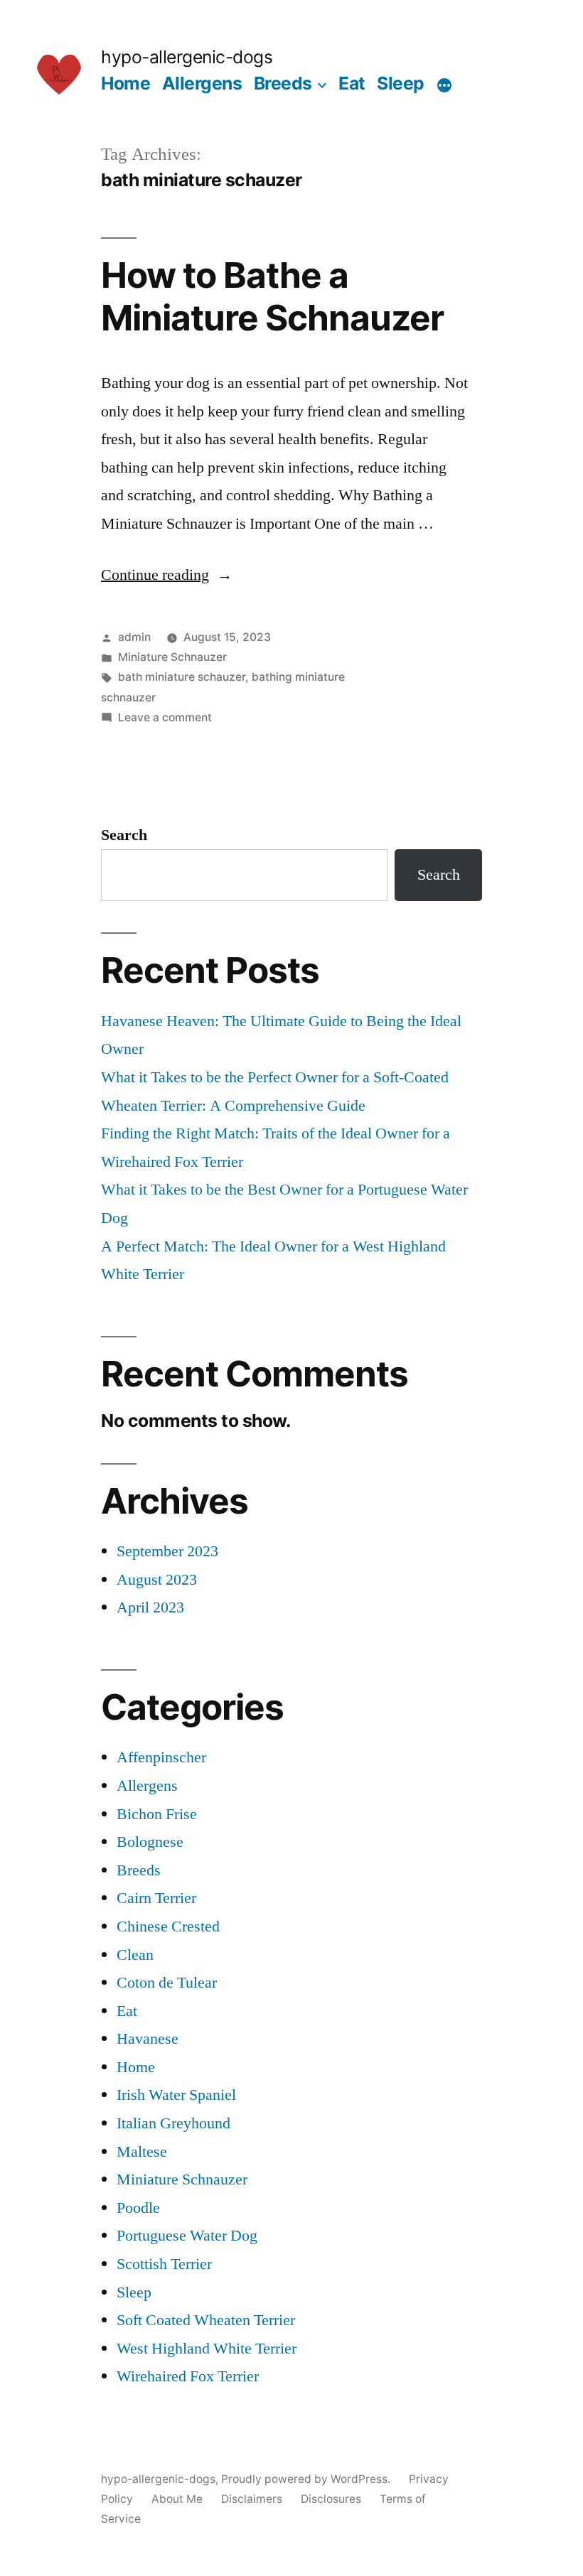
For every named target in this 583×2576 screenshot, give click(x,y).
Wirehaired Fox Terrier (188, 2376)
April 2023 (150, 1607)
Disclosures (331, 2499)
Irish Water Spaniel (176, 2095)
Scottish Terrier (164, 2264)
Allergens (202, 83)
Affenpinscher (161, 1757)
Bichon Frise (157, 1814)
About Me (177, 2499)
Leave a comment (165, 717)
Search (124, 835)
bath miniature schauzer (182, 677)
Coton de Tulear (167, 1983)
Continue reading (167, 575)
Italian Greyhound (173, 2123)
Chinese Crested (168, 1926)
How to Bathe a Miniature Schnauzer (272, 296)
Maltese (142, 2152)
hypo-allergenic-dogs (187, 57)
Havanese (148, 2039)
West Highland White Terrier (207, 2349)
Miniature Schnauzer (172, 657)
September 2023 (167, 1551)
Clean (135, 1955)
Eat (352, 83)
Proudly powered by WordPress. (307, 2479)
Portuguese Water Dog (187, 2236)
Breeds (283, 83)
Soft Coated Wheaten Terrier (206, 2320)
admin (134, 637)
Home (125, 83)
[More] (444, 86)
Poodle (138, 2208)
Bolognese (150, 1842)
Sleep (401, 83)
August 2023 (157, 1580)
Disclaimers (252, 2499)
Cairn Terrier (156, 1898)
